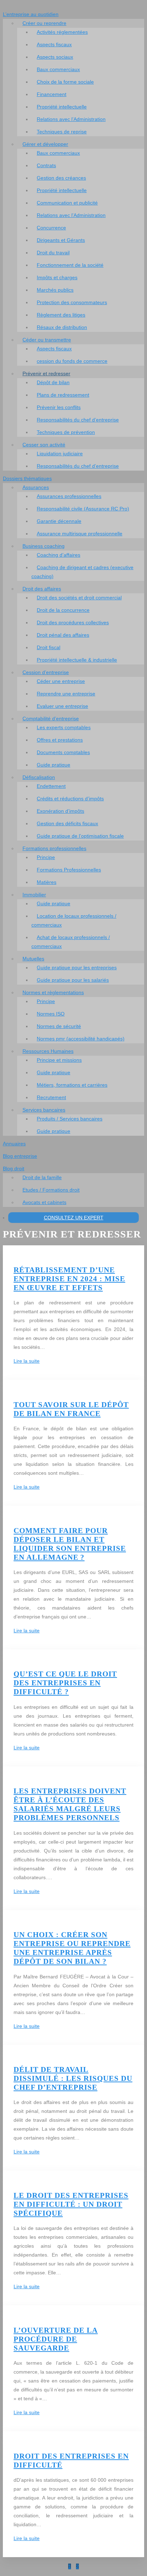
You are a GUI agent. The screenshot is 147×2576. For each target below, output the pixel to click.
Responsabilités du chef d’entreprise (78, 420)
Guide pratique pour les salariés (73, 980)
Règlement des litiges (61, 315)
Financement (52, 94)
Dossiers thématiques (27, 478)
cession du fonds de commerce (72, 361)
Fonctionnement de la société (70, 265)
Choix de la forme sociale (65, 82)
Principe (46, 857)
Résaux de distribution (62, 327)
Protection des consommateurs (72, 302)
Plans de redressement (63, 395)
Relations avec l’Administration (71, 119)
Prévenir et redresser (46, 373)
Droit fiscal (49, 647)
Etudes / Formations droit (51, 1190)
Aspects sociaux (55, 57)
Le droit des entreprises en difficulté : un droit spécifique (71, 2204)
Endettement (51, 786)
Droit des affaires (42, 589)
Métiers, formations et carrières (72, 1085)
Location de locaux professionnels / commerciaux (74, 920)
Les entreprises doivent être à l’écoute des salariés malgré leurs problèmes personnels (70, 1804)
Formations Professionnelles (69, 870)
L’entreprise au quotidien (31, 14)
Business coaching (44, 546)
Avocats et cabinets (44, 1202)
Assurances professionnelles (69, 496)
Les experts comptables (64, 727)
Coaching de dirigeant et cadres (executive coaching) (82, 572)
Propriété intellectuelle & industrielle (77, 660)
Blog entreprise (20, 1156)
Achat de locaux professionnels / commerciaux (71, 942)
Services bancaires (44, 1110)
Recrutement (51, 1097)
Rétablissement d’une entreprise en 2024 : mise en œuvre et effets (69, 1279)
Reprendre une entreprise (66, 694)
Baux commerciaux (58, 69)
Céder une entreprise (61, 681)
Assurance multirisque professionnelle (80, 534)
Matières (47, 882)
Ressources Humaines (48, 1051)
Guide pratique (54, 765)
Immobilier (34, 895)
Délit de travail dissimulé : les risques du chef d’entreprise (73, 2078)
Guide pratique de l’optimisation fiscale (80, 836)
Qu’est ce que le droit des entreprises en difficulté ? (65, 1683)
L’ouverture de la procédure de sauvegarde (56, 2339)
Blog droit (14, 1168)
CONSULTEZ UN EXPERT (74, 1218)
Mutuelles (33, 959)
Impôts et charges (57, 277)
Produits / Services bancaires (70, 1119)
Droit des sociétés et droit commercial (79, 598)
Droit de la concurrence (63, 610)
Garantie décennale (59, 521)
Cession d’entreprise (46, 672)
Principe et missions (59, 1060)
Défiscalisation (39, 777)
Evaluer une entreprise (62, 706)
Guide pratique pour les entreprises (77, 968)
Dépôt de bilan (53, 382)
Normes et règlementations (53, 992)
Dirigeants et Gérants (61, 240)
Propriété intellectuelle (62, 107)
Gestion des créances (61, 178)
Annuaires (14, 1144)
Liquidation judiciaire (60, 454)
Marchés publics (55, 290)
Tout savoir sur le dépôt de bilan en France (71, 1409)
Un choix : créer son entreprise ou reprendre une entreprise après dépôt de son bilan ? (72, 1948)
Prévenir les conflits (59, 407)
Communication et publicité (67, 203)
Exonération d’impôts (60, 811)
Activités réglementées (62, 32)
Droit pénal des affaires (63, 635)
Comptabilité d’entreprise (51, 719)
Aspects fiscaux (54, 44)
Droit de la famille (42, 1177)
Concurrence (51, 228)
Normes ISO (51, 1014)
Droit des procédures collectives (73, 622)
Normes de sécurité (59, 1026)
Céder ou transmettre (47, 340)
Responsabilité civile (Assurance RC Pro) (83, 509)
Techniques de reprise (62, 132)
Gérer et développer (45, 144)
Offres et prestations (60, 740)
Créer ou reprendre (44, 23)
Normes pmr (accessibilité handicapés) (81, 1039)
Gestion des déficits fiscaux (67, 823)
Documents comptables (63, 752)
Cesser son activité (44, 445)
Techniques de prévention (66, 432)
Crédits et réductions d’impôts (70, 799)
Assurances (36, 487)
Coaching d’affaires (59, 555)
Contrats (46, 165)
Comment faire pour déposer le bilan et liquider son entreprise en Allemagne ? (70, 1544)
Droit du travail (53, 253)
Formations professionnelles (54, 848)
